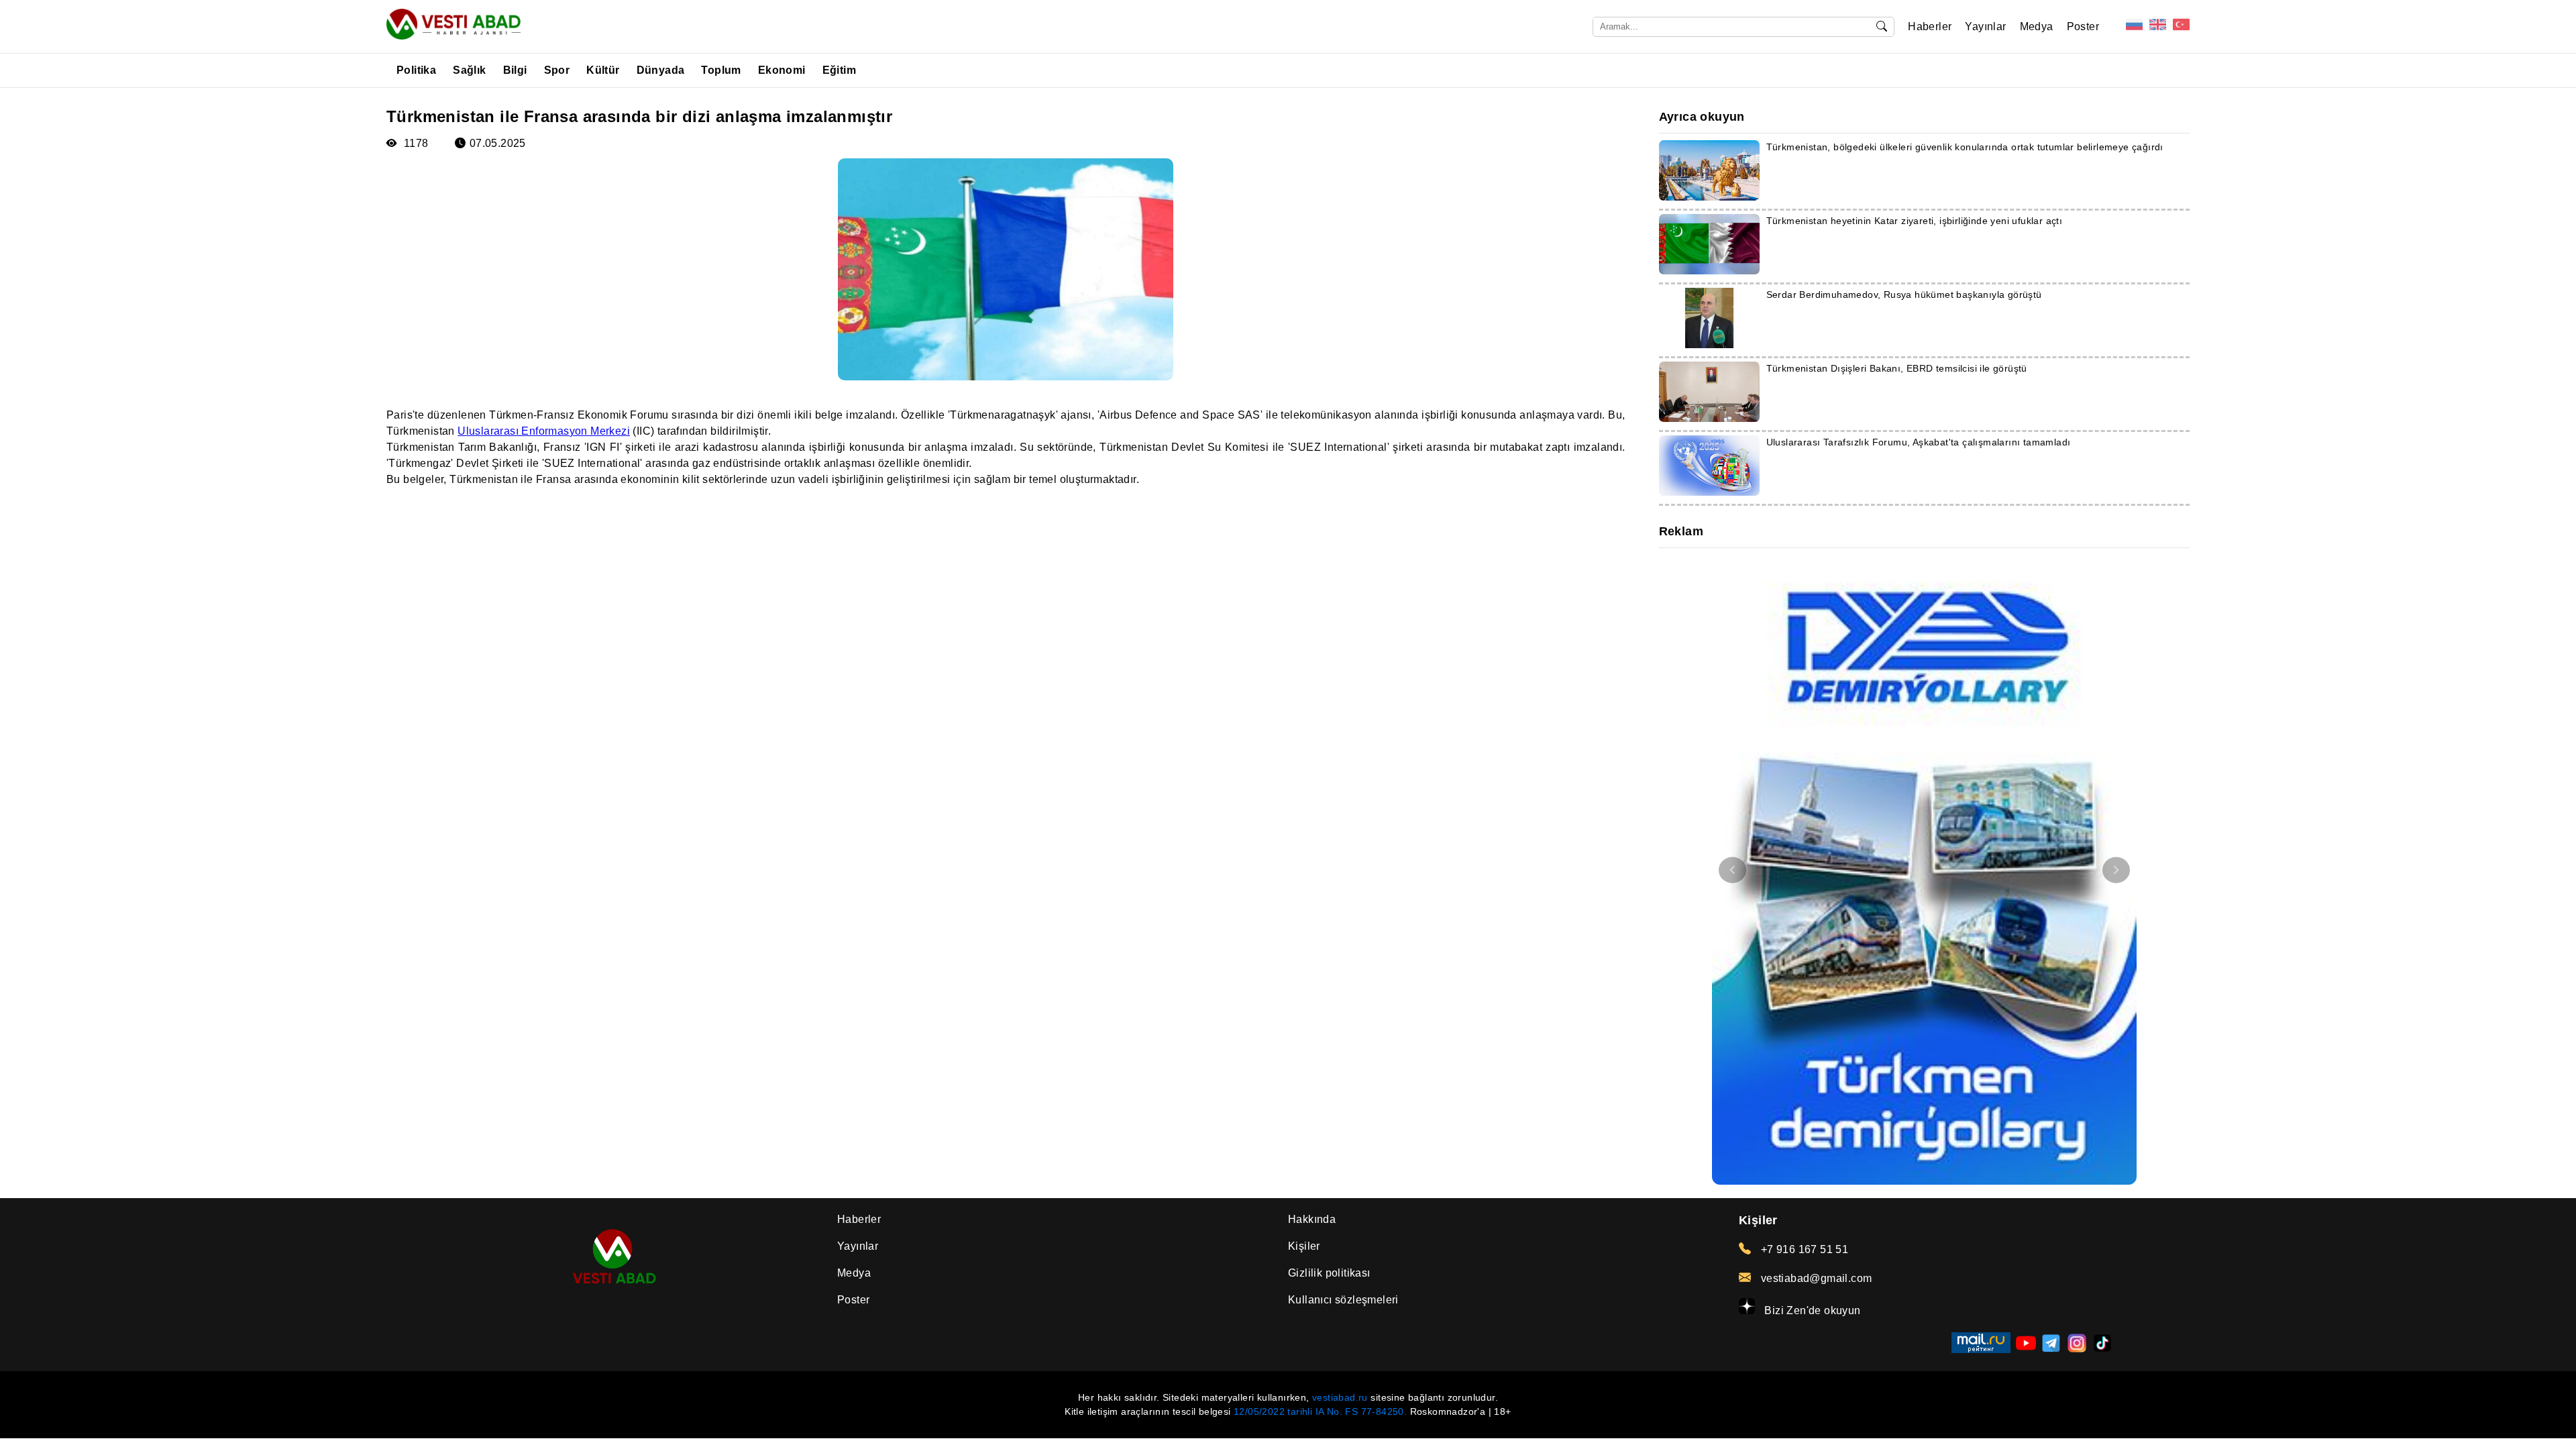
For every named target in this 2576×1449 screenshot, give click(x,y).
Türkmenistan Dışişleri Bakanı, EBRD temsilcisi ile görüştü (1897, 368)
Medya (2037, 26)
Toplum (721, 70)
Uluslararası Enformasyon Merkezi (544, 431)
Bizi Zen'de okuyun (1811, 1310)
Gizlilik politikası (1329, 1273)
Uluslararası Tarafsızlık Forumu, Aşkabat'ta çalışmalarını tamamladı (1919, 442)
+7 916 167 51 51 (1803, 1249)
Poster (2083, 26)
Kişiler (1304, 1246)
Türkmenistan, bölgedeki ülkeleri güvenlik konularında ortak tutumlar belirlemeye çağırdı (1965, 147)
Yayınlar (1985, 26)
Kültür (603, 70)
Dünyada (661, 70)
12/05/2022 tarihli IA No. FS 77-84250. (1320, 1411)
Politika (416, 70)
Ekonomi (782, 70)
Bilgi (515, 70)
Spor (557, 70)
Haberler (1930, 26)
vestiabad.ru (1340, 1397)
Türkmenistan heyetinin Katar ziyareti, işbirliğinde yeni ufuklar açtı (1915, 221)
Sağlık (469, 70)
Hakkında (1312, 1219)
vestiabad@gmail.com (1815, 1278)
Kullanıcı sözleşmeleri (1343, 1300)
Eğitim (839, 70)
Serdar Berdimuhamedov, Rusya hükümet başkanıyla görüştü (1904, 294)
